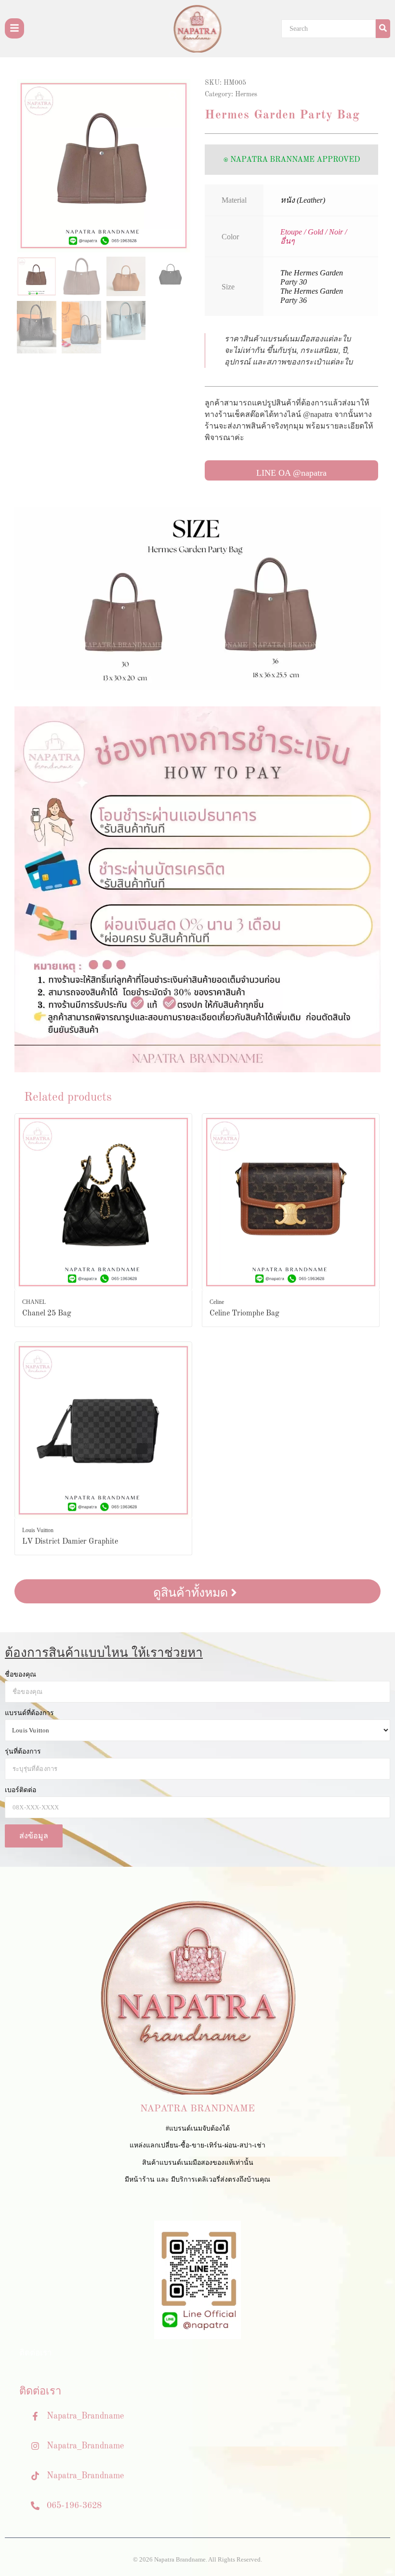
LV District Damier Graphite (70, 1542)
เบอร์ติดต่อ (20, 1790)
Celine (217, 1302)
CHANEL (34, 1302)
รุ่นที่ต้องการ (23, 1752)
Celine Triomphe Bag (244, 1314)
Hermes (246, 94)
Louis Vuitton (38, 1530)
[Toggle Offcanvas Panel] (14, 28)
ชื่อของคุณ (20, 1675)
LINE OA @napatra (291, 473)
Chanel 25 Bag (47, 1314)
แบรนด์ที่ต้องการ (29, 1713)
